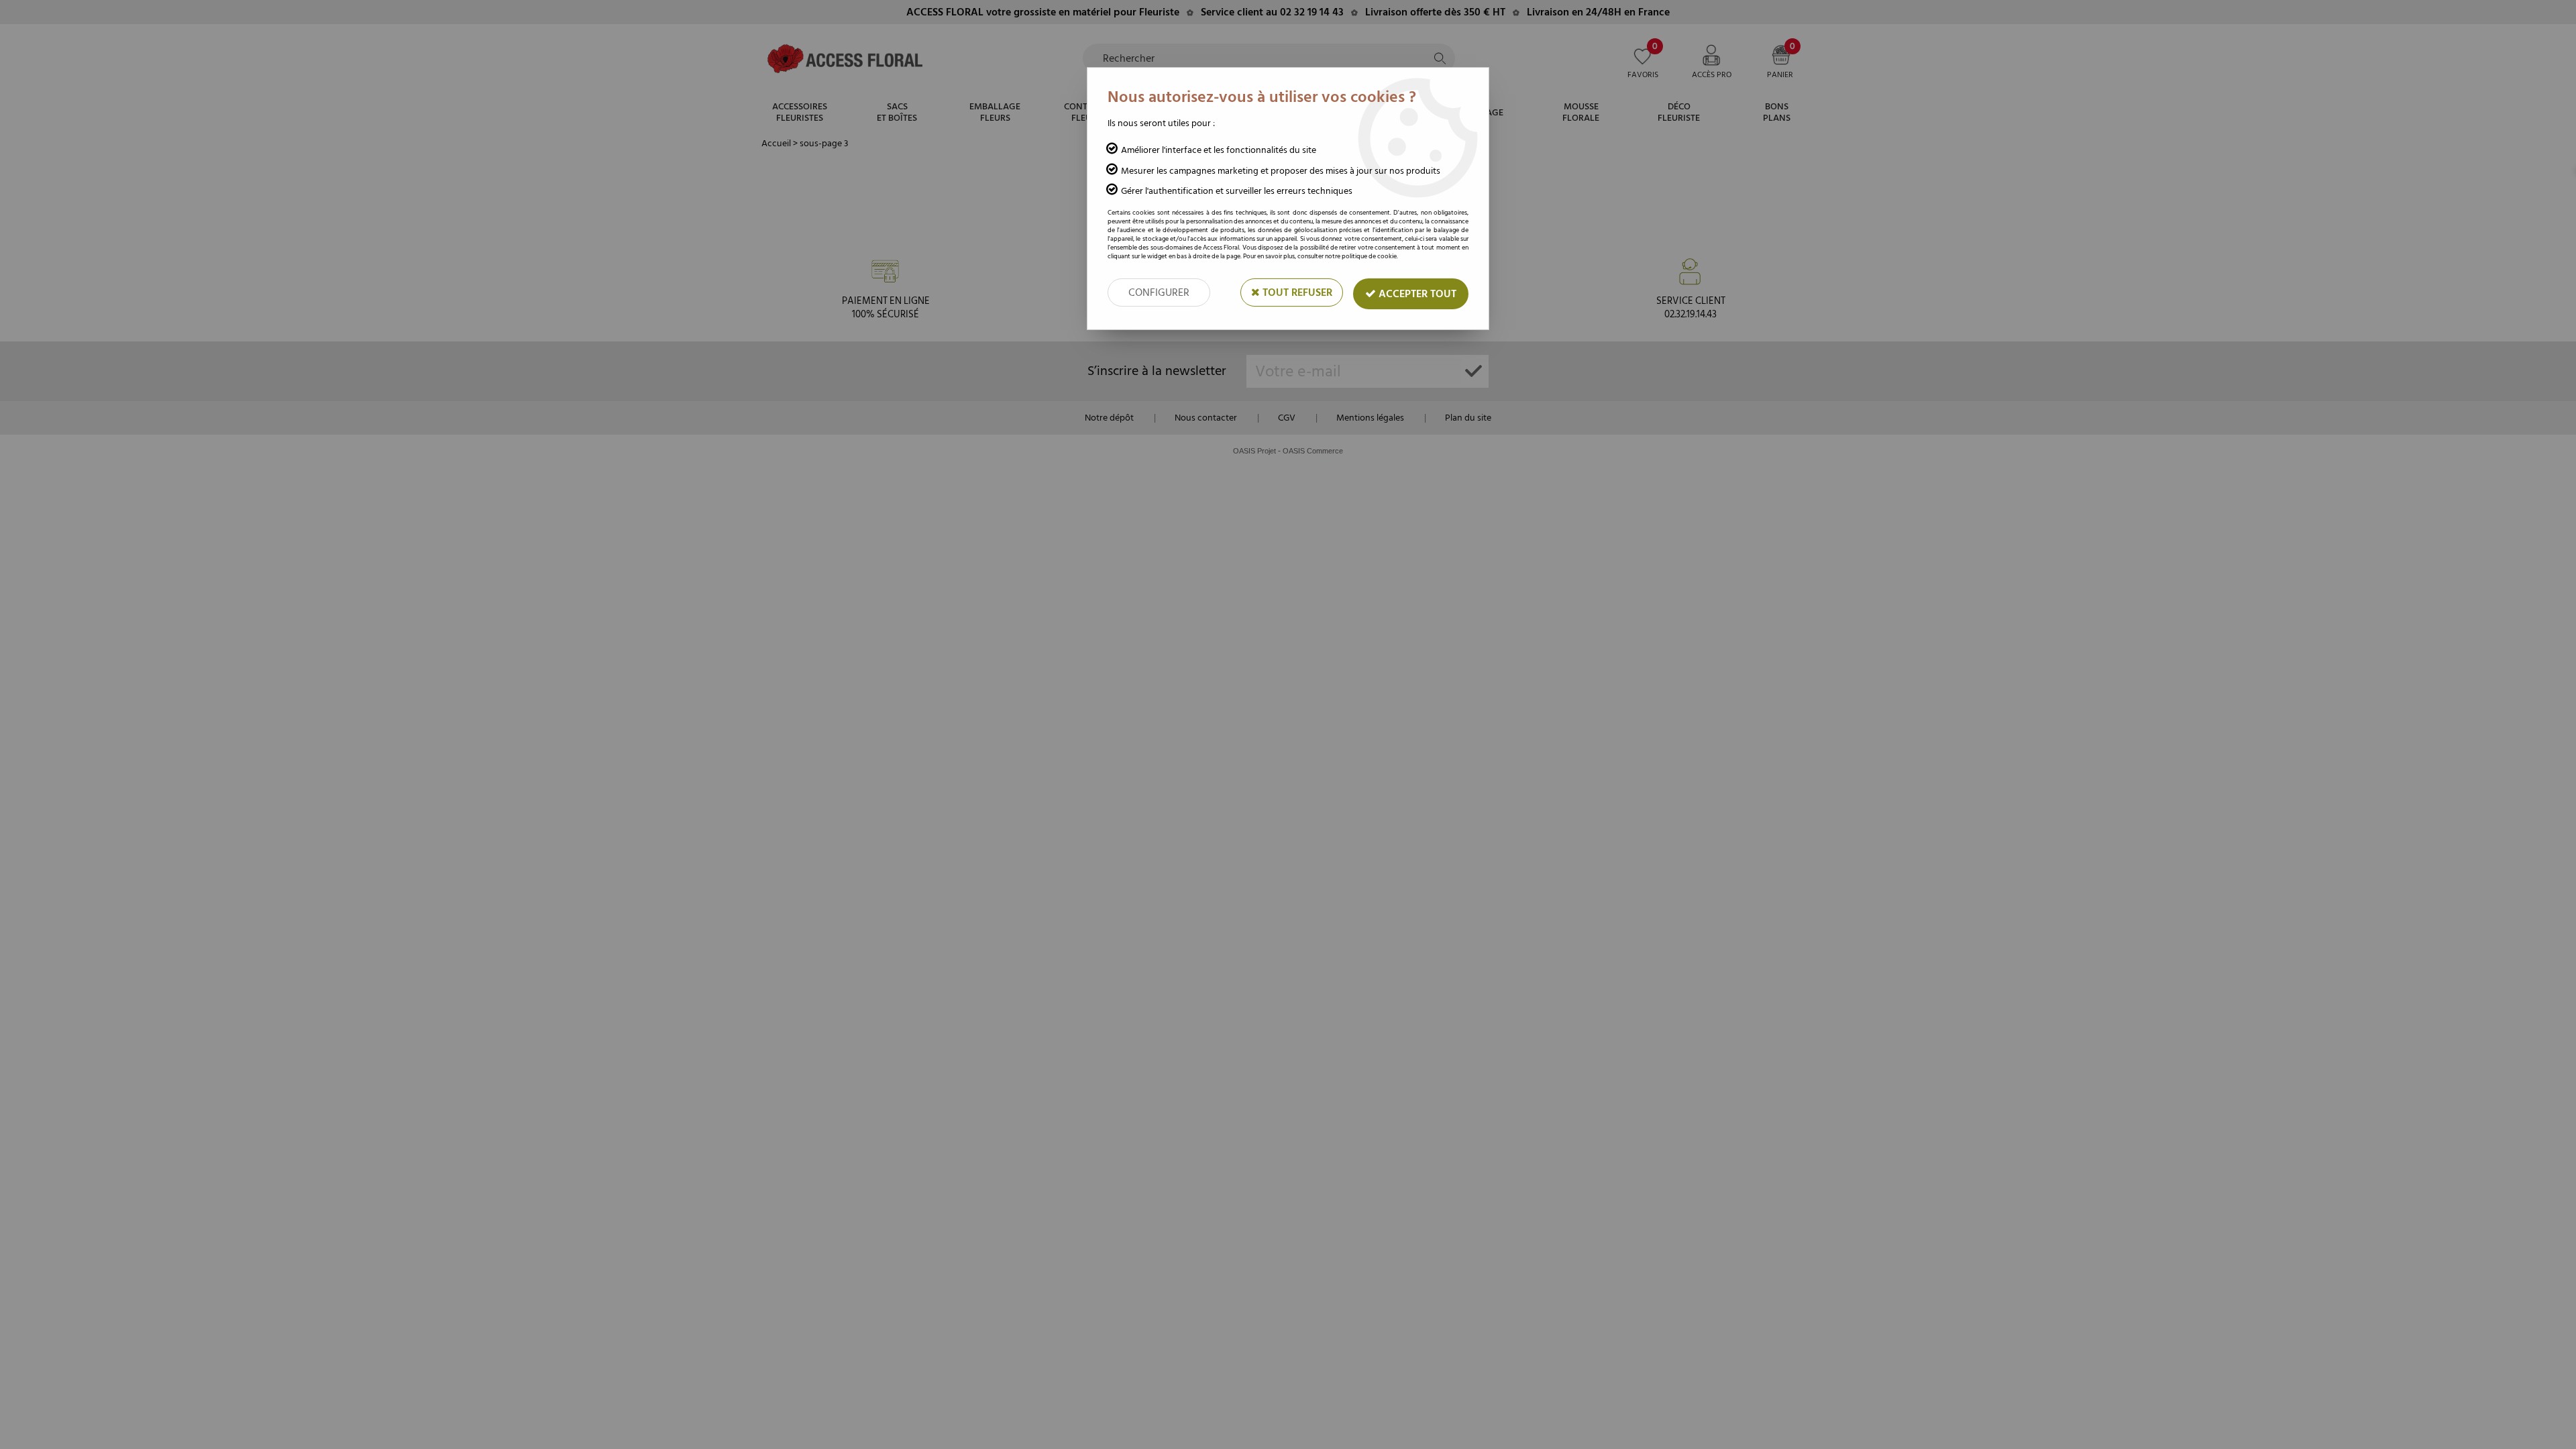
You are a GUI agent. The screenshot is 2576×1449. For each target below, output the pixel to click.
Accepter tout (1416, 294)
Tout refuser (1296, 292)
